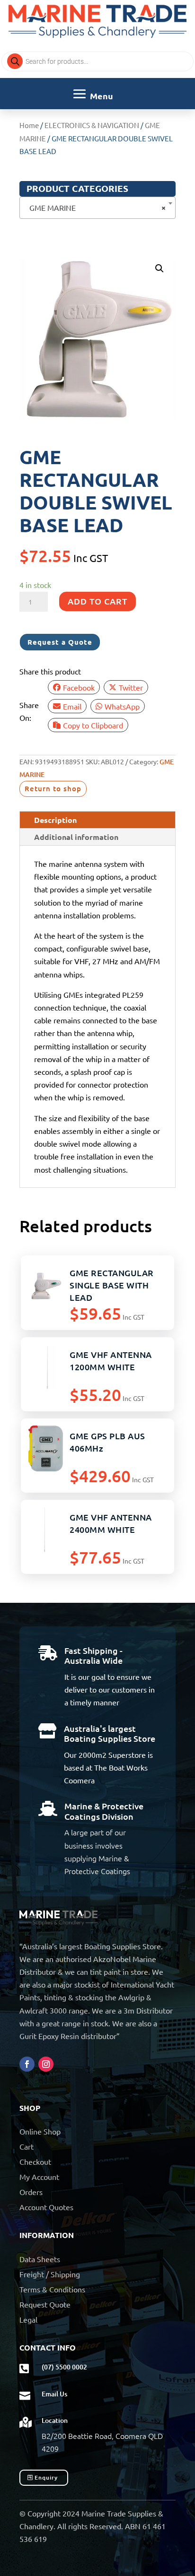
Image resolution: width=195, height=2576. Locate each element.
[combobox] (97, 208)
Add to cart (97, 601)
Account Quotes (46, 2207)
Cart (27, 2146)
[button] (160, 268)
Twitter (131, 687)
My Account (39, 2177)
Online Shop (40, 2131)
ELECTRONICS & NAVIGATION (92, 125)
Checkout (35, 2161)
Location (55, 2420)
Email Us (54, 2394)
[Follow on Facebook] (27, 2064)
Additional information (76, 837)
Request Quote (45, 2304)
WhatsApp (122, 706)
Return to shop (53, 788)
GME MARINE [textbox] (95, 207)
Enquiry (46, 2477)
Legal (28, 2319)
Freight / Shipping (50, 2274)
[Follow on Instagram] (46, 2064)
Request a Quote (60, 642)
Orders (31, 2192)
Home (29, 125)
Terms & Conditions (52, 2289)
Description (55, 820)
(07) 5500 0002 (64, 2367)
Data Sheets (40, 2259)
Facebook (79, 687)
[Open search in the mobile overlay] (97, 61)
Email (72, 706)
